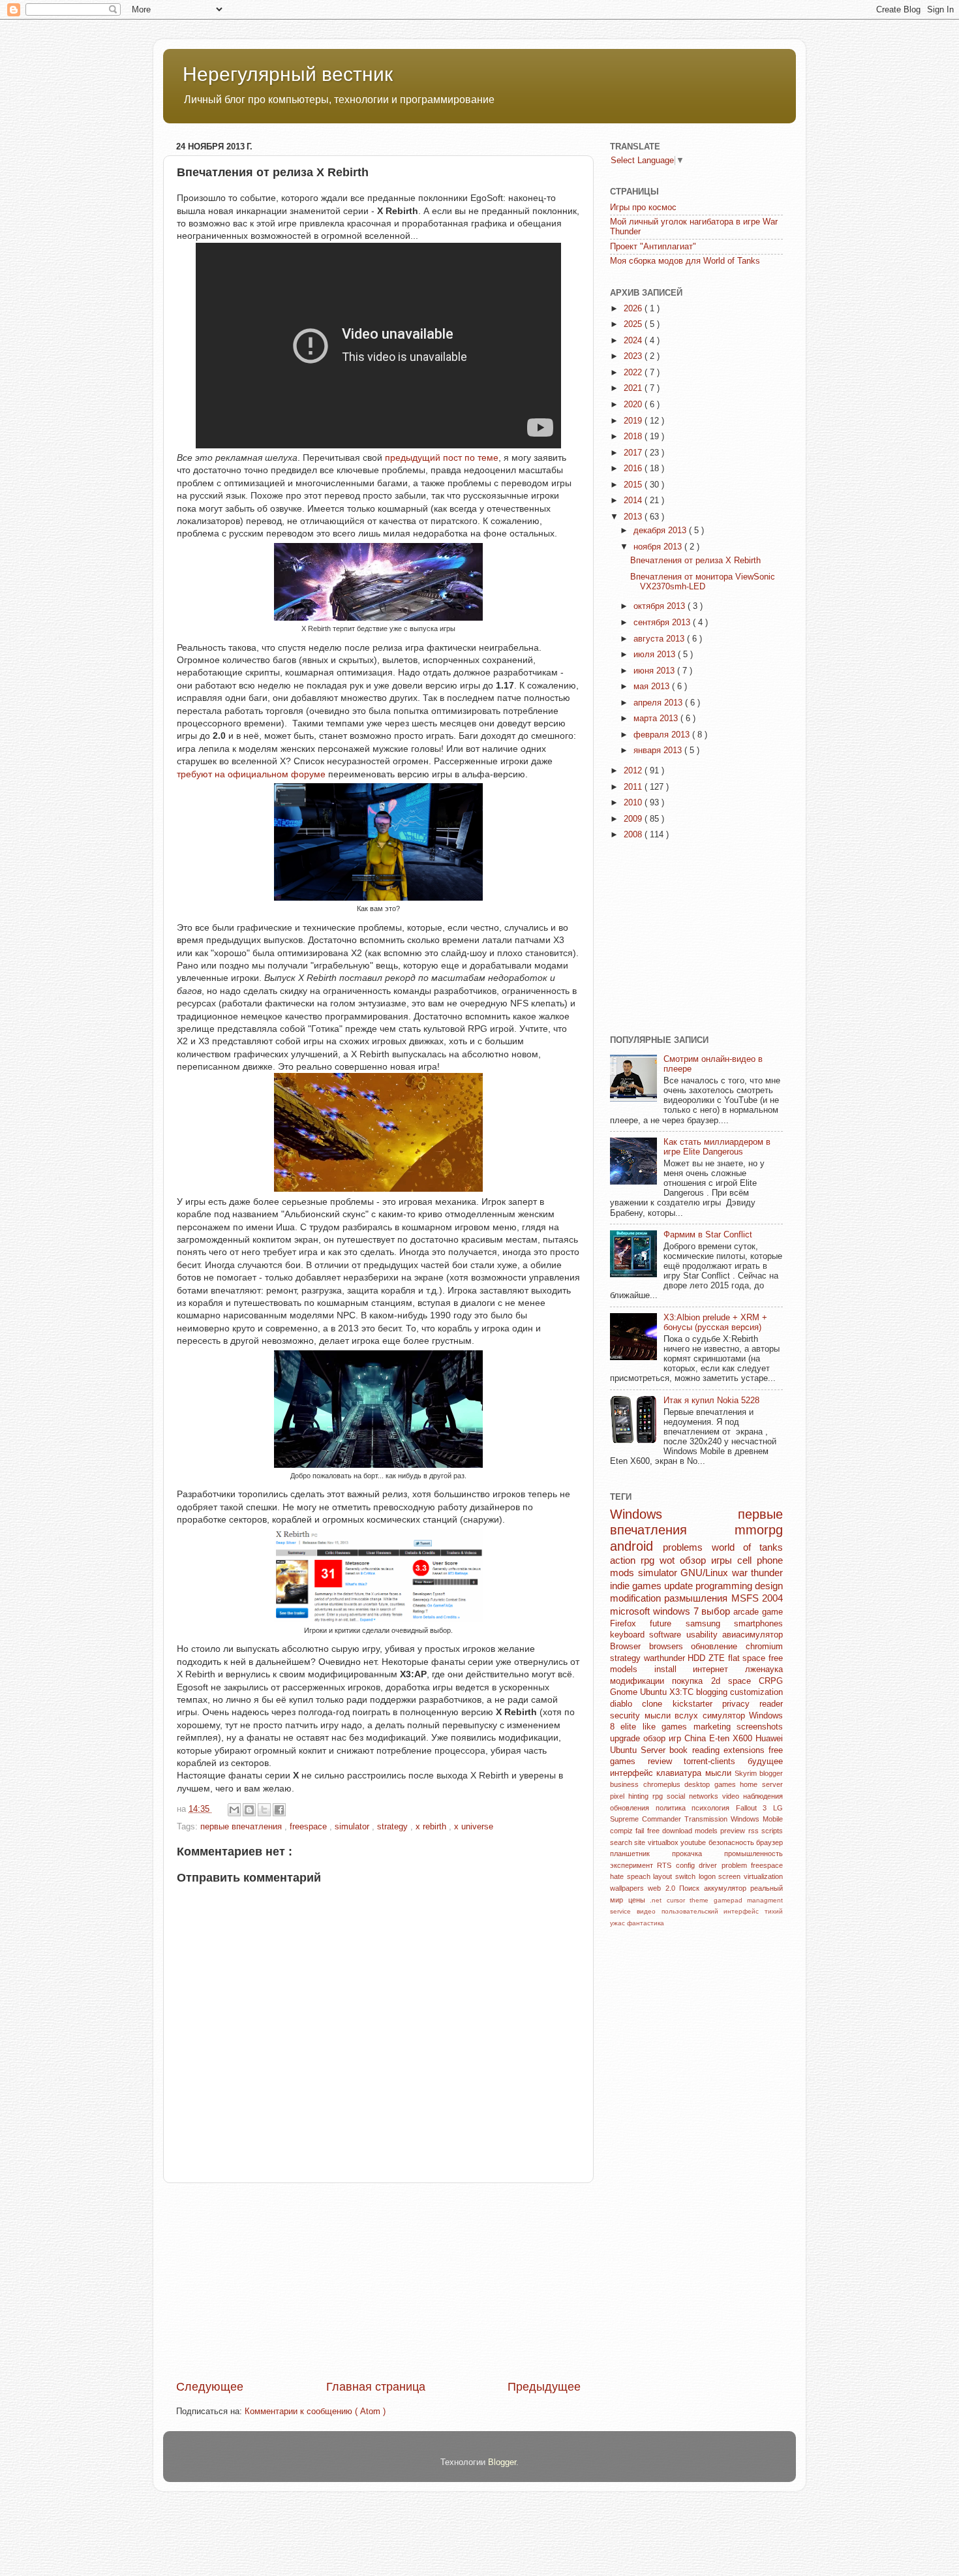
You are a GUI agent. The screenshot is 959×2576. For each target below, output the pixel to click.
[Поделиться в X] (264, 1810)
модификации (641, 1681)
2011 (634, 787)
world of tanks (748, 1547)
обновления (633, 1808)
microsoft (632, 1611)
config (687, 1865)
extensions (746, 1750)
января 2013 (659, 751)
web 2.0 (663, 1888)
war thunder (758, 1573)
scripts (772, 1831)
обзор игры (708, 1560)
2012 (634, 771)
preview (734, 1831)
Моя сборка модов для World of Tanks (685, 261)
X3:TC (683, 1692)
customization (756, 1692)
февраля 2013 (663, 735)
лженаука (764, 1669)
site (641, 1842)
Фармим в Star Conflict (708, 1235)
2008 (634, 835)
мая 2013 (653, 687)
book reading (696, 1750)
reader (771, 1704)
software (667, 1635)
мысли (720, 1773)
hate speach (632, 1876)
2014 (634, 501)
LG (778, 1808)
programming (725, 1586)
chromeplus (664, 1784)
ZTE (718, 1658)
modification (637, 1598)
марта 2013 (657, 719)
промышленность (753, 1854)
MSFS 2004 (757, 1598)
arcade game (758, 1612)
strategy (394, 1827)
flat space (748, 1658)
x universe (474, 1827)
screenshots (760, 1727)
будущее (765, 1761)
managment (765, 1900)
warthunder (666, 1658)
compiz (623, 1831)
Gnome (625, 1692)
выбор (717, 1611)
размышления (697, 1598)
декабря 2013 (661, 531)
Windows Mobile (757, 1819)
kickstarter (697, 1704)
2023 (634, 356)
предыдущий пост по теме (442, 458)
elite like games (657, 1727)
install (674, 1669)
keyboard (630, 1635)
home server (761, 1784)
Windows (674, 1514)
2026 (634, 309)
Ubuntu (655, 1692)
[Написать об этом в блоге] (249, 1810)
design (769, 1586)
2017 (634, 453)
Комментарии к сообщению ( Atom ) (315, 2412)
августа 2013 (660, 639)
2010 (634, 803)
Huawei (769, 1739)
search (622, 1842)
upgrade (627, 1739)
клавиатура (680, 1773)
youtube (694, 1842)
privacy (741, 1704)
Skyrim (747, 1773)
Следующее (210, 2387)
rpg (660, 1796)
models (708, 1831)
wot (670, 1560)
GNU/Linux (706, 1573)
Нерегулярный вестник (288, 74)
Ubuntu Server (640, 1750)
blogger (771, 1773)
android (636, 1546)
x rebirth (432, 1827)
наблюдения (763, 1796)
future (667, 1624)
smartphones (758, 1624)
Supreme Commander (647, 1819)
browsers (670, 1647)
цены (639, 1900)
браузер (769, 1842)
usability (704, 1635)
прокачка (698, 1854)
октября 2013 (661, 606)
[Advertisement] (378, 2281)
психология (714, 1808)
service (623, 1911)
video (733, 1796)
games (727, 1784)
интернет (719, 1669)
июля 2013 (656, 655)
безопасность (732, 1842)
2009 (634, 819)
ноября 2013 (659, 547)
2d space (735, 1681)
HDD (698, 1658)
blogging (713, 1692)
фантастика (646, 1923)
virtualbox (664, 1842)
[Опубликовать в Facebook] (279, 1810)
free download (671, 1831)
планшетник (641, 1854)
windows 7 (677, 1611)
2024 (634, 341)
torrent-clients (716, 1761)
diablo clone (641, 1704)
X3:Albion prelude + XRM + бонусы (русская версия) (715, 1323)
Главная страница (376, 2387)
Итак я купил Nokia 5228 (711, 1401)
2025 (634, 324)
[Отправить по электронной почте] (234, 1810)
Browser (630, 1647)
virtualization (763, 1876)
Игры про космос (643, 208)
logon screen (721, 1876)
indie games (637, 1586)
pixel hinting (631, 1796)
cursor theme (690, 1900)
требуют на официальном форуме (252, 774)
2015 (634, 485)
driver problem (725, 1865)
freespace (310, 1827)
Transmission (708, 1819)
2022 (634, 373)
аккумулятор (727, 1888)
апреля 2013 (659, 703)
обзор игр (664, 1739)
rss (755, 1831)
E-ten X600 (732, 1739)
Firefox (630, 1624)
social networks (694, 1796)
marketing (715, 1727)
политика (674, 1808)
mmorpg (759, 1530)
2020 (634, 405)
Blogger (502, 2462)
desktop (699, 1784)
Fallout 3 (754, 1808)
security (627, 1716)
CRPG (771, 1681)
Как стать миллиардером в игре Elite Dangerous (717, 1147)
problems (687, 1547)
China (697, 1739)
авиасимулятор (753, 1635)
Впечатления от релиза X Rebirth (695, 561)
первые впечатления (242, 1827)
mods (624, 1573)
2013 (634, 517)
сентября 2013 (663, 623)
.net (658, 1900)
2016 (634, 469)
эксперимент (633, 1865)
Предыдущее (544, 2387)
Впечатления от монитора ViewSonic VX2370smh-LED (703, 582)
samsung (710, 1624)
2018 (634, 437)
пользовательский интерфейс (713, 1911)
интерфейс (633, 1773)
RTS (666, 1865)
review (666, 1761)
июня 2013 (655, 671)
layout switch (676, 1876)
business (627, 1784)
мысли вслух (674, 1716)
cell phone (760, 1560)
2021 (634, 388)
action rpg (635, 1560)
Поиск (691, 1888)
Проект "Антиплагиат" (653, 247)
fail (641, 1831)
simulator (353, 1827)
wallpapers (629, 1888)
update (680, 1586)
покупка (691, 1681)
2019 (634, 421)
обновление (718, 1647)
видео (649, 1911)
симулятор (726, 1716)
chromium (764, 1647)
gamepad (731, 1900)
